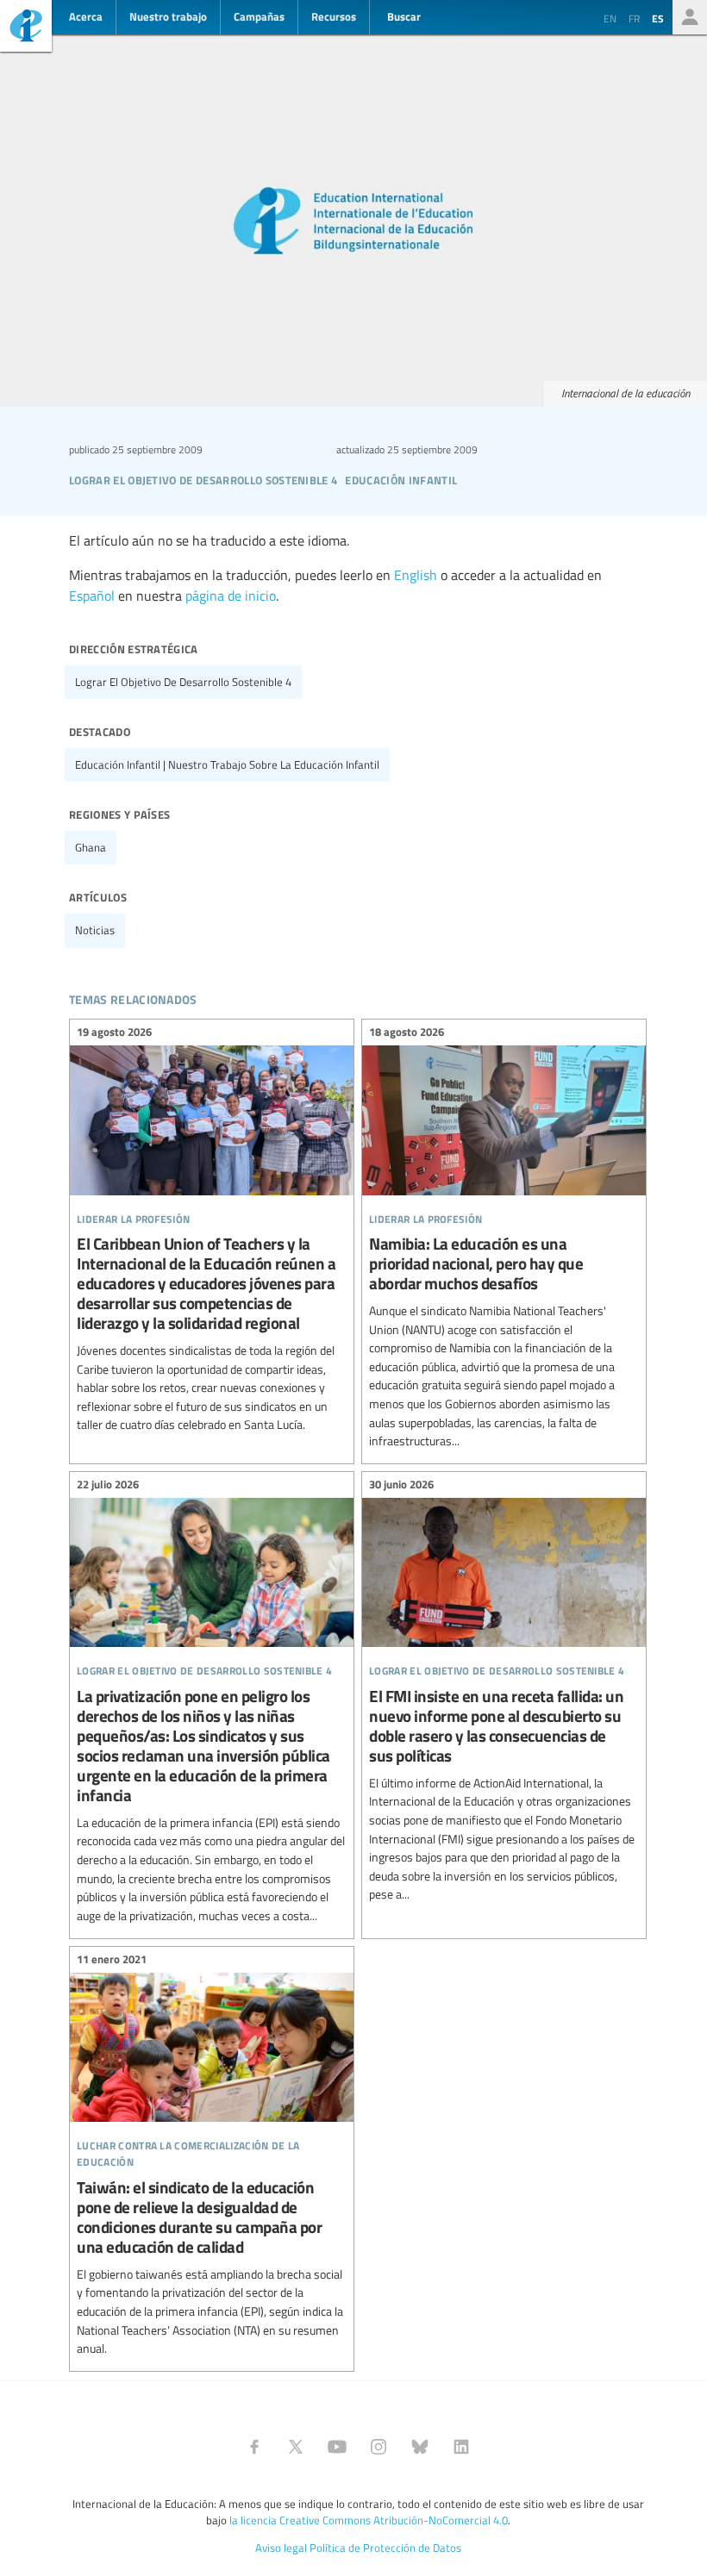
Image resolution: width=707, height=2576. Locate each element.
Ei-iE (26, 28)
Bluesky (420, 2447)
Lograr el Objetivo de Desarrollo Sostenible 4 (183, 682)
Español (92, 596)
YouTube (337, 2447)
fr (634, 18)
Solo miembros (690, 17)
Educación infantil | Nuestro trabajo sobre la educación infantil (227, 764)
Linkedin (461, 2447)
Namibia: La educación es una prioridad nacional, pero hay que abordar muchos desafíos (504, 1239)
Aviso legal (281, 2548)
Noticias (95, 930)
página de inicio (231, 596)
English (416, 575)
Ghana (91, 847)
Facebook (254, 2447)
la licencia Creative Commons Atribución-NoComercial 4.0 (369, 2520)
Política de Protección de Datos (385, 2548)
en (610, 18)
